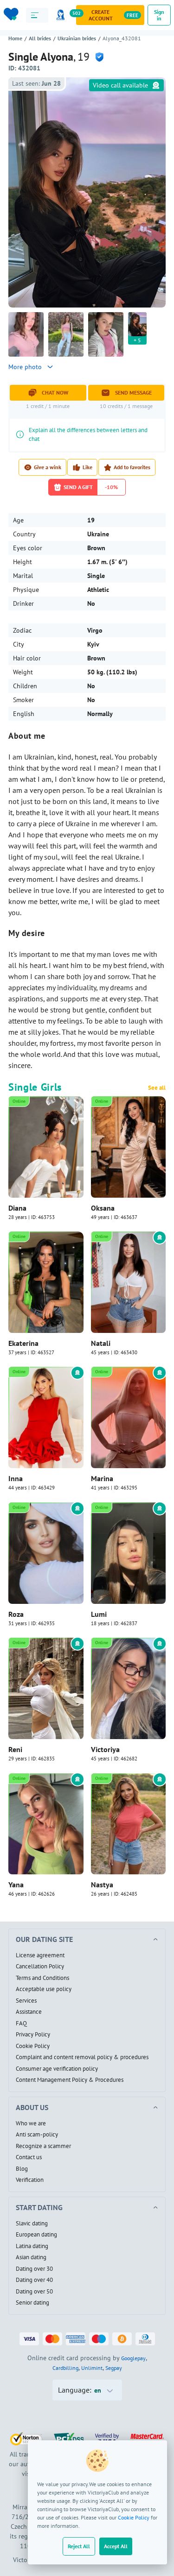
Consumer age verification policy (57, 2069)
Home (15, 38)
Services (26, 2001)
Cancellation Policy (40, 1967)
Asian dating (31, 2257)
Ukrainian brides (77, 38)
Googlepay (133, 2358)
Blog (22, 2169)
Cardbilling (65, 2368)
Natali (101, 1343)
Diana (17, 1208)
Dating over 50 (34, 2292)
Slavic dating (32, 2224)
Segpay (114, 2368)
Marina (102, 1478)
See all (157, 1088)
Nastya (102, 1885)
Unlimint (92, 2368)
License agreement (40, 1955)
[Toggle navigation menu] (37, 15)
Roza (16, 1614)
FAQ (21, 2023)
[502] (62, 15)
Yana (16, 1885)
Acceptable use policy (44, 1989)
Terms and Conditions (42, 1978)
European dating (36, 2235)
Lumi (99, 1614)
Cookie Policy (134, 2517)
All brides (40, 38)
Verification (30, 2180)
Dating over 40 (34, 2280)
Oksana (103, 1208)
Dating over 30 (34, 2269)
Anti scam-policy (37, 2135)
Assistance (29, 2012)
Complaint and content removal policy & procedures (82, 2057)
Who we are (31, 2124)
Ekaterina (23, 1343)
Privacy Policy (33, 2035)
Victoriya (105, 1749)
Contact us (29, 2157)
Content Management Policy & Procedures (70, 2080)
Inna (16, 1478)
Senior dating (32, 2303)
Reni (15, 1749)
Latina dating (32, 2246)
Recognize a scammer (43, 2146)
